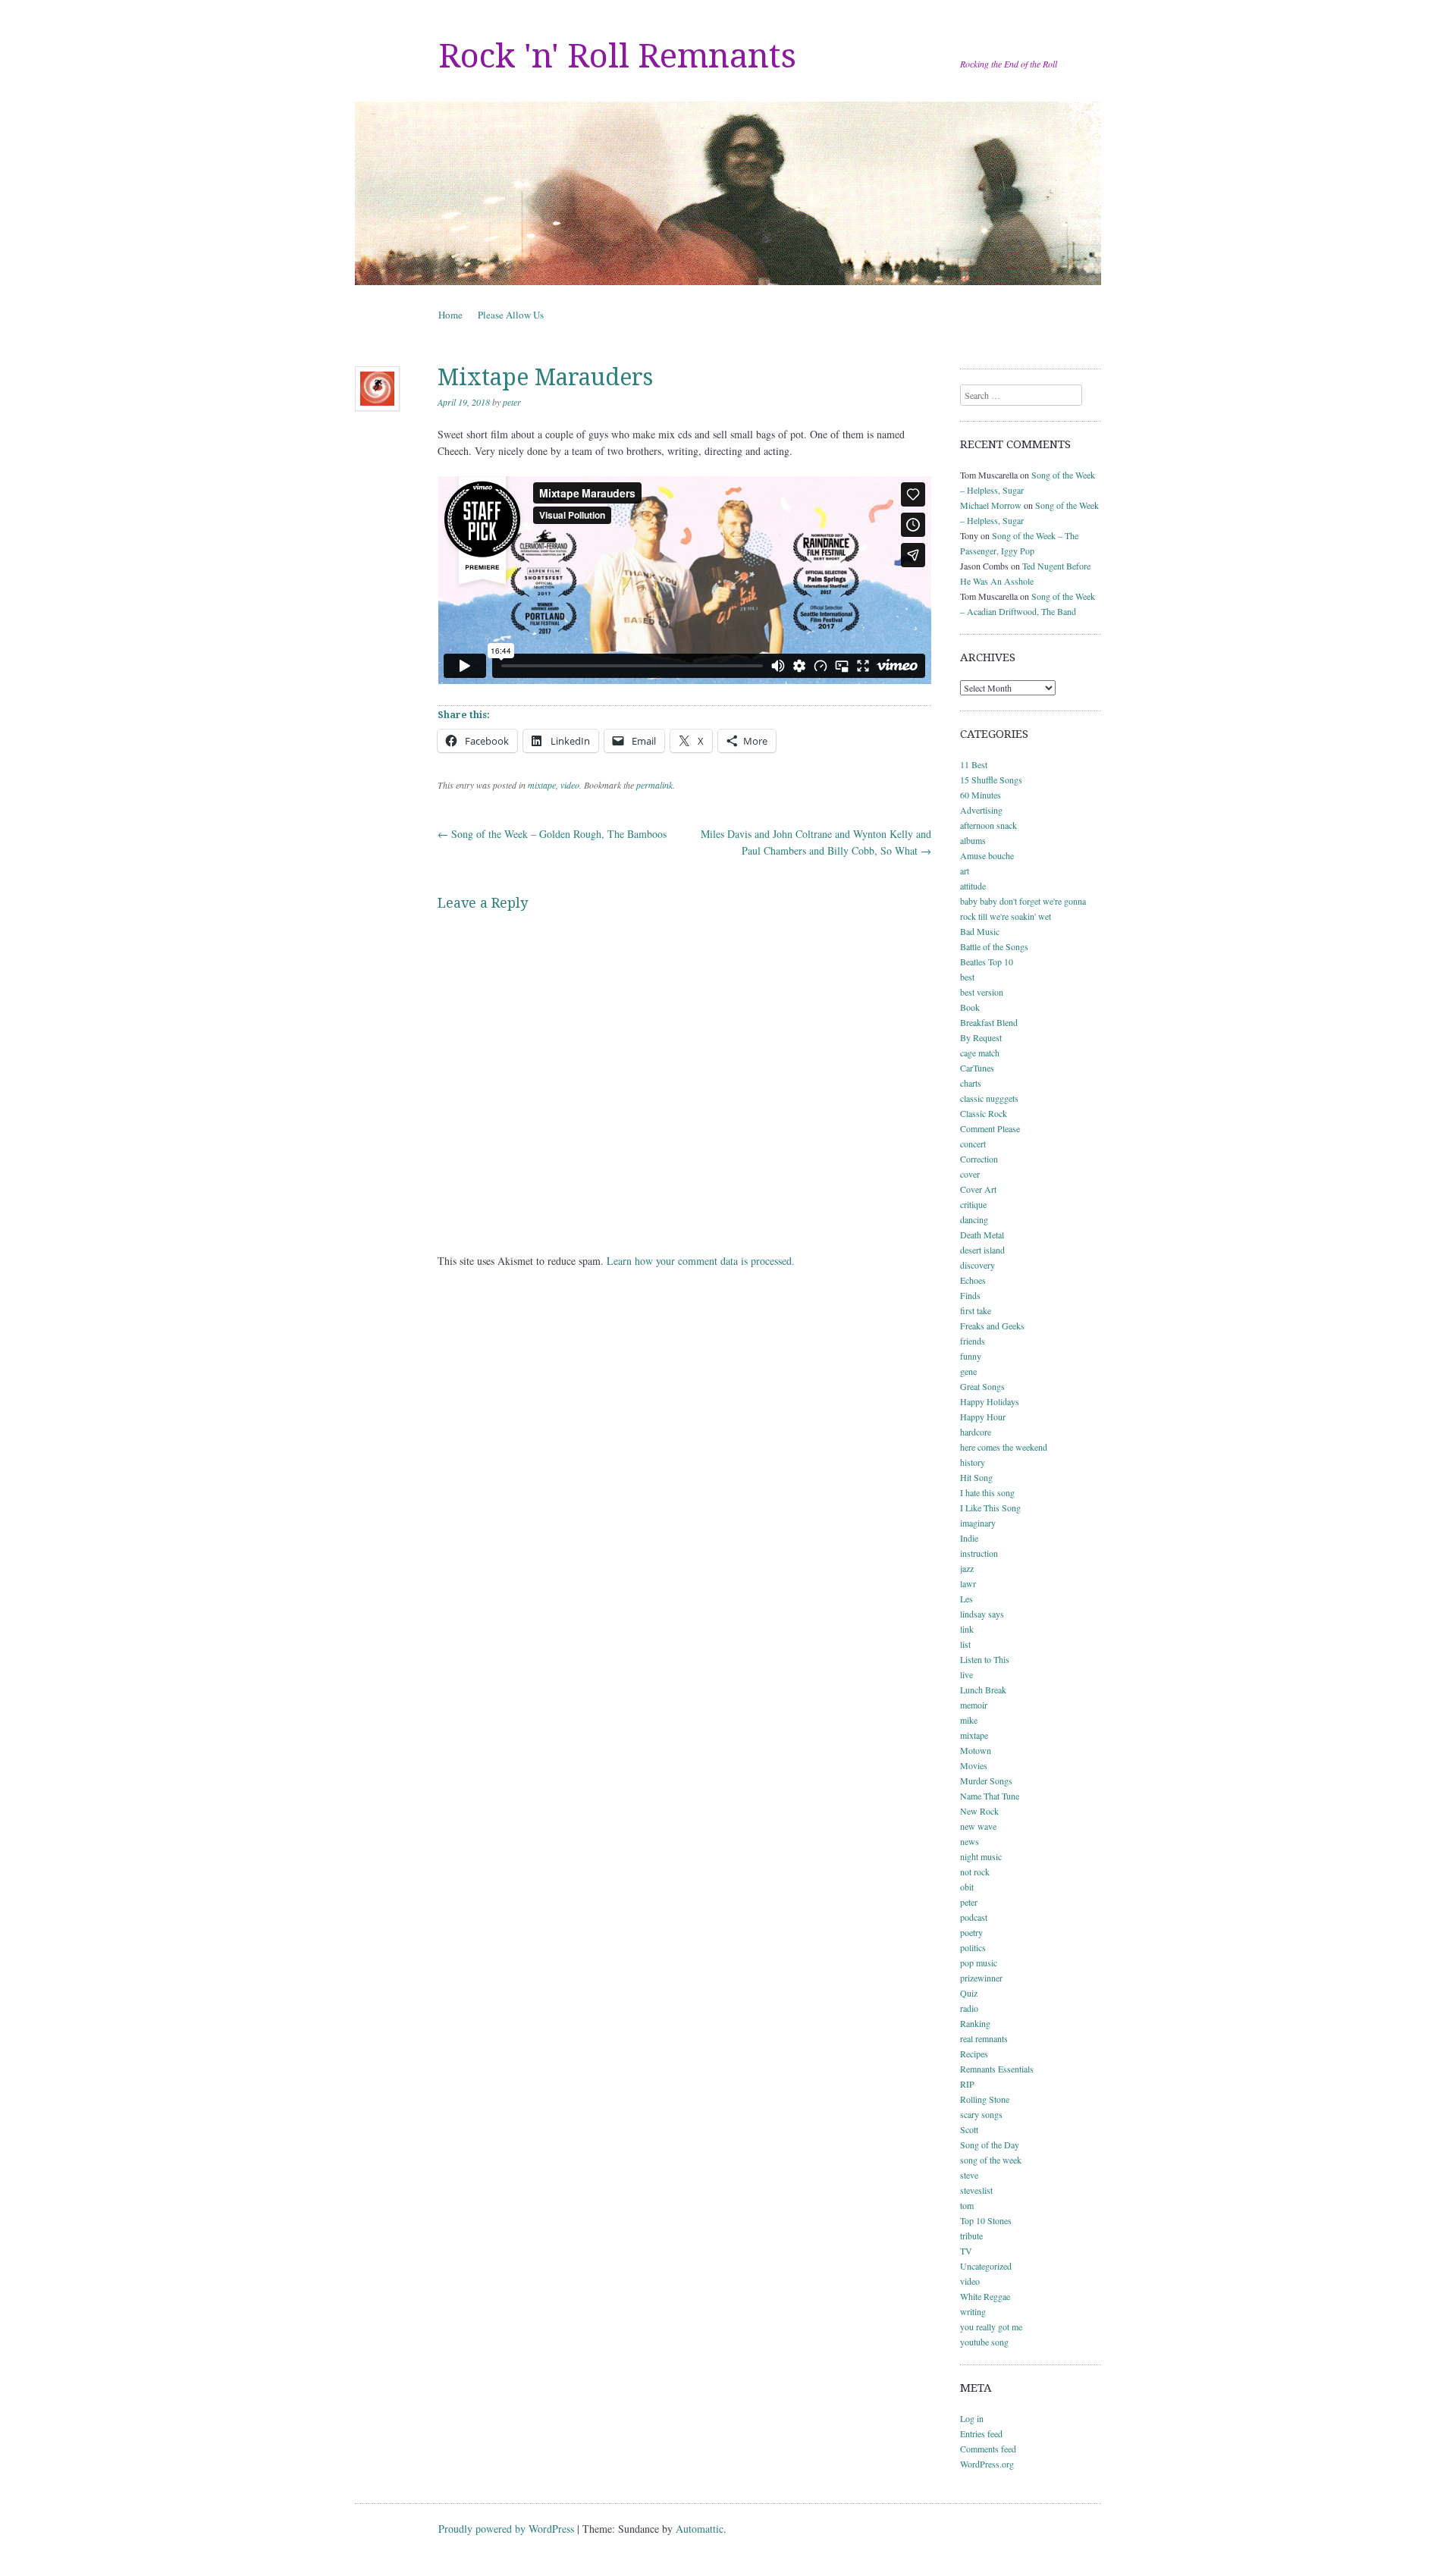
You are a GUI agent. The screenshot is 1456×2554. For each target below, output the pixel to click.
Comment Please (990, 1128)
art (965, 871)
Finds (970, 1295)
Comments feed (988, 2449)
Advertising (981, 810)
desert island (982, 1250)
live (966, 1674)
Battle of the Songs (994, 946)
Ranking (975, 2023)
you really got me (991, 2327)
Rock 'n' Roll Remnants (617, 56)
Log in (972, 2418)
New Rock (979, 1811)
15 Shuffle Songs (991, 780)
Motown (976, 1750)
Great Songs (982, 1386)
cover (970, 1174)
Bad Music (980, 931)
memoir (974, 1705)
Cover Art (978, 1189)
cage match (980, 1053)
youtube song (984, 2342)
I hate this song (987, 1492)
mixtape (542, 785)
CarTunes (977, 1068)
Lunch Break (983, 1690)
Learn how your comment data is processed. (701, 1261)
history (973, 1462)
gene (968, 1371)
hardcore (976, 1432)
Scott (969, 2129)
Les (966, 1599)
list (965, 1644)
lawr (968, 1583)
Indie (969, 1538)
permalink (654, 785)
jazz (967, 1568)
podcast (974, 1917)
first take (976, 1310)
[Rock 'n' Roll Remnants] (728, 193)
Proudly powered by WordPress (506, 2529)
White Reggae (985, 2296)
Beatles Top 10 (987, 962)
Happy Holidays (990, 1401)
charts (971, 1083)
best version (982, 992)
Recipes (974, 2054)
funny (971, 1356)
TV (966, 2251)
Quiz (969, 1993)
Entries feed (981, 2433)
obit (967, 1887)
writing (973, 2311)
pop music (979, 1963)
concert (973, 1144)
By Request (981, 1037)
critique (973, 1204)
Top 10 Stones (986, 2220)
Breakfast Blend (989, 1022)
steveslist (976, 2190)
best (967, 977)
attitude (973, 886)
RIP (967, 2084)
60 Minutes (981, 795)
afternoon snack (988, 825)
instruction (979, 1553)
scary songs (981, 2114)
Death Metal (982, 1235)
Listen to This (985, 1659)
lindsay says (982, 1614)
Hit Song (976, 1477)
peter (512, 402)
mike (969, 1720)
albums (973, 840)
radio (969, 2008)
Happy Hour (983, 1417)
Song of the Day (990, 2145)
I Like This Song (990, 1508)
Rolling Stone (985, 2099)
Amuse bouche (987, 855)
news (970, 1841)
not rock (975, 1872)
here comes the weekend (1004, 1447)
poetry (971, 1932)
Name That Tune (990, 1796)
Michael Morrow (991, 505)
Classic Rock (984, 1113)
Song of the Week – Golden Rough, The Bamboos (552, 834)
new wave (978, 1826)
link (967, 1629)
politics (973, 1947)
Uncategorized (986, 2266)
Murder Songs (986, 1781)
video (570, 785)
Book (970, 1007)
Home (450, 315)
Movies (974, 1765)
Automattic (700, 2529)
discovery (977, 1265)
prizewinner (981, 1978)
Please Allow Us (511, 315)
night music (981, 1856)
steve (969, 2175)
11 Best (974, 764)
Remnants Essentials (997, 2069)
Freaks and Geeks (992, 1326)
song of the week (991, 2160)
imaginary (978, 1523)
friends (973, 1341)
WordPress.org (987, 2464)
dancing (974, 1219)
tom (967, 2205)
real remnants (984, 2038)
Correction (979, 1159)
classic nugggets (989, 1098)
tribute (971, 2236)
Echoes (973, 1280)
